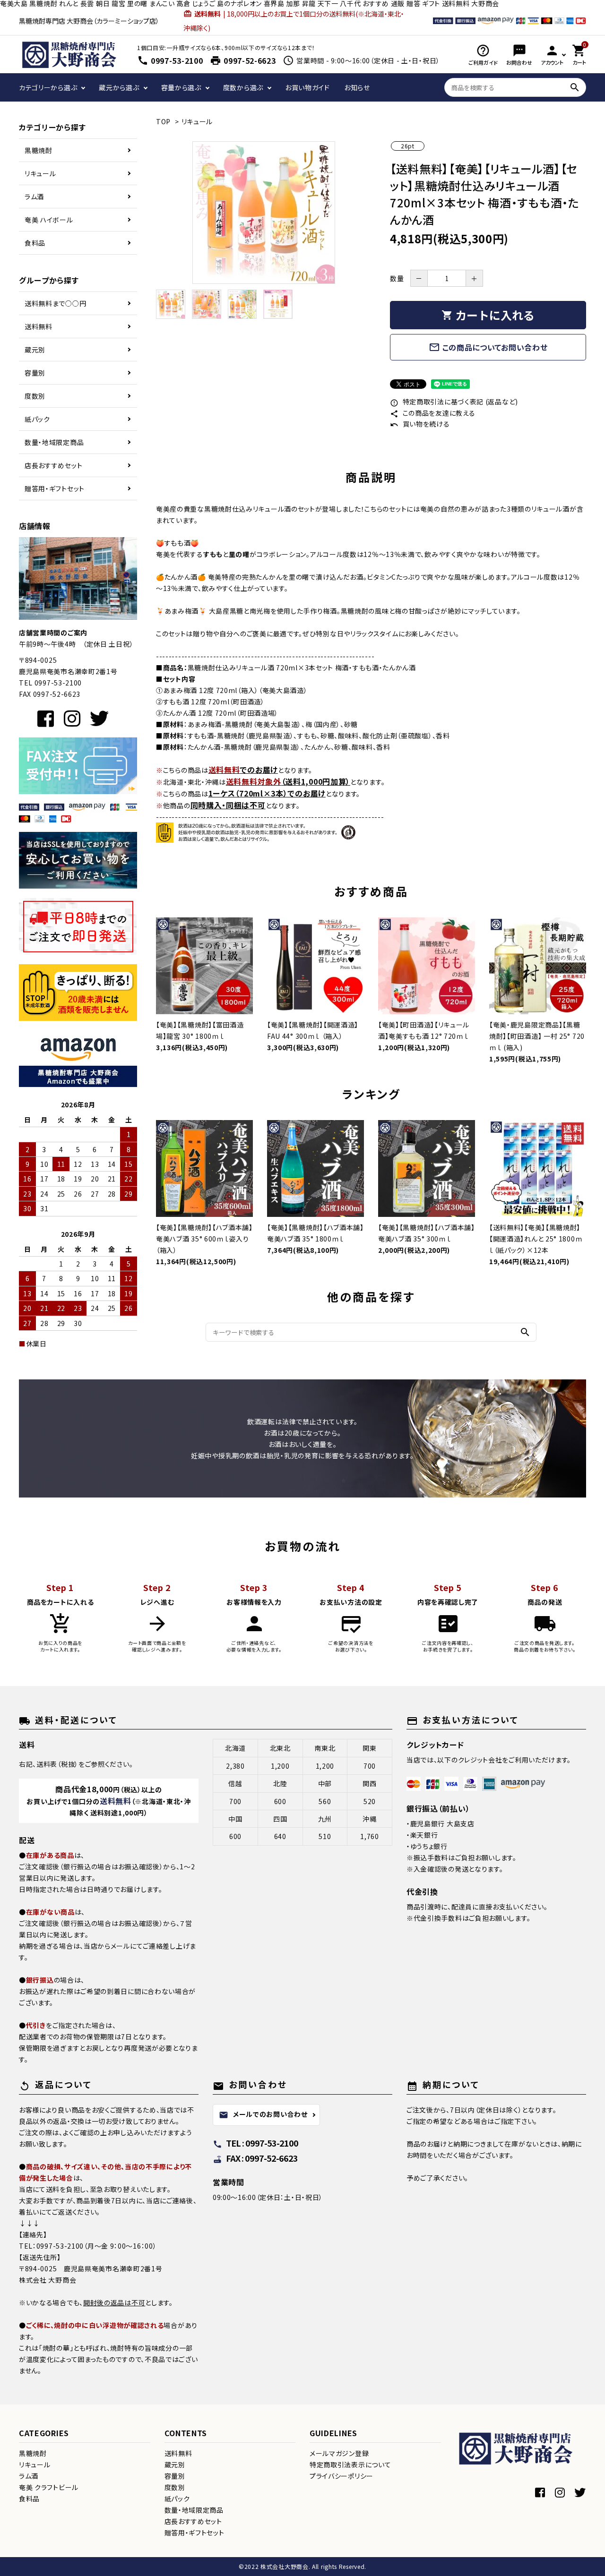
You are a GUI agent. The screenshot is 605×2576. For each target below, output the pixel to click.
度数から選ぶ (243, 87)
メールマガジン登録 (339, 2453)
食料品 (35, 243)
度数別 (35, 396)
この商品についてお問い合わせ (488, 347)
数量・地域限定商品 (54, 442)
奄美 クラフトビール (49, 2487)
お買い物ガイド (307, 87)
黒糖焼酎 (39, 150)
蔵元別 (35, 350)
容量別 (35, 373)
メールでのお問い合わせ (263, 2114)
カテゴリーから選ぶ (48, 87)
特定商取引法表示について (350, 2465)
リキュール (40, 173)
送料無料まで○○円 (55, 303)
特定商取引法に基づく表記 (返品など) (454, 402)
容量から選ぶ (181, 87)
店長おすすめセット (53, 465)
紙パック (37, 419)
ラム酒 (34, 197)
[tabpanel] (264, 213)
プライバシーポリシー (341, 2476)
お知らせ (357, 87)
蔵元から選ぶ (119, 87)
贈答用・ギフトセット (55, 488)
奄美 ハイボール (49, 220)
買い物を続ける (420, 424)
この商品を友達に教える (432, 413)
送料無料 (39, 326)
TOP (163, 121)
